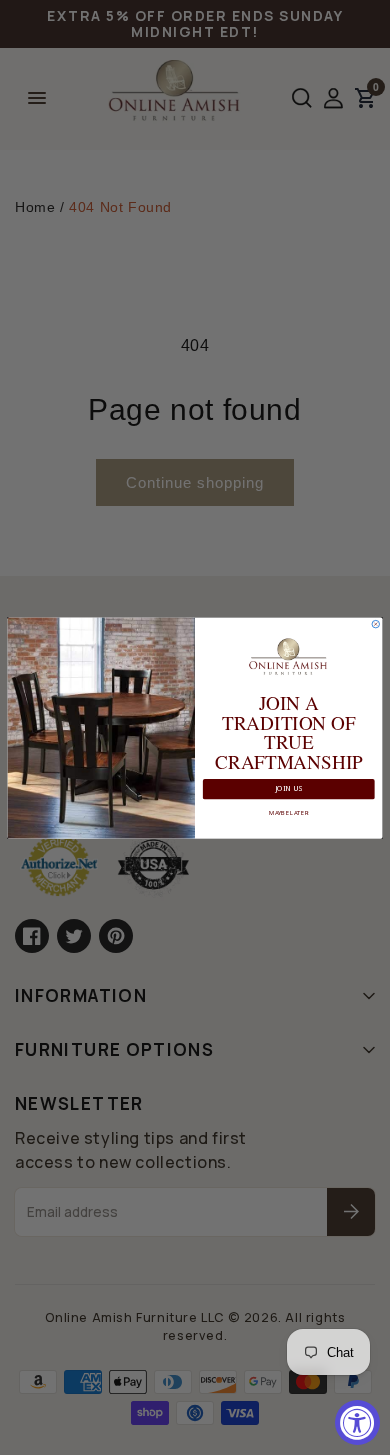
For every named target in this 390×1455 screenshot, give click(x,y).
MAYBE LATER (288, 812)
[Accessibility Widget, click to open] (357, 1422)
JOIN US (288, 789)
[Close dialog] (376, 624)
